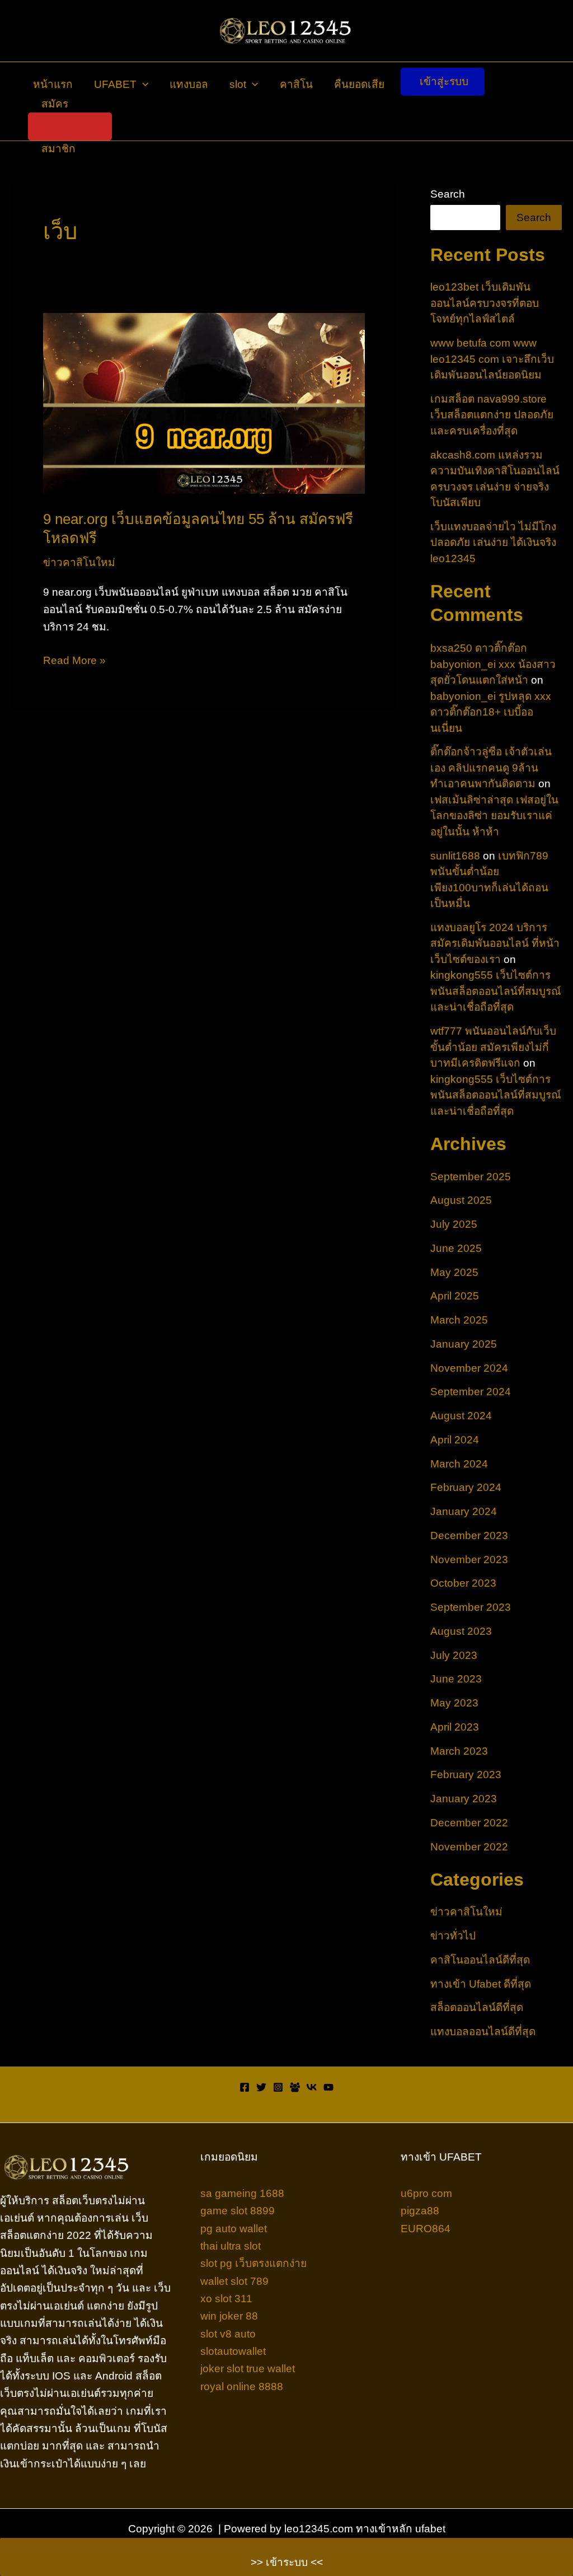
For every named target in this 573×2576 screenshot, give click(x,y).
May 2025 (454, 1272)
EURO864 (426, 2229)
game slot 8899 (238, 2211)
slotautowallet (233, 2351)
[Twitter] (261, 2087)
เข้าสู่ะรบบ (444, 81)
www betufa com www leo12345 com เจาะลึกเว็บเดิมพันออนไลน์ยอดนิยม (492, 359)
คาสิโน (296, 84)
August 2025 (461, 1200)
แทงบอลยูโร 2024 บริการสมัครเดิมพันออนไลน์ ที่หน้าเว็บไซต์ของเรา (495, 943)
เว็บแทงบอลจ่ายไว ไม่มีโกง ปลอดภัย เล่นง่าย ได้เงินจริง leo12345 (493, 543)
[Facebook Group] (295, 2087)
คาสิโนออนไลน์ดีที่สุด (480, 1960)
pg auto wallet (234, 2229)
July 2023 (454, 1655)
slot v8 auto (228, 2334)
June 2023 (456, 1679)
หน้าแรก (53, 84)
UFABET (115, 84)
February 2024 (466, 1487)
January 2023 (464, 1799)
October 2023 (463, 1583)
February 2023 (466, 1775)
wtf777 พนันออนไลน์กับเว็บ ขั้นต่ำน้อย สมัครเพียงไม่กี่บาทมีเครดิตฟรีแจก (493, 1047)
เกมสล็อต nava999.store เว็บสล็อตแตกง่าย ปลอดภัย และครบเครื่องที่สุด (492, 415)
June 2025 (456, 1248)
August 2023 (461, 1631)
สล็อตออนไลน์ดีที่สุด (477, 2007)
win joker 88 (229, 2316)
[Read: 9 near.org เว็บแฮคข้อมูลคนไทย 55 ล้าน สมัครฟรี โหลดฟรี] (204, 402)
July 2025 (454, 1224)
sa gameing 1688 (242, 2193)
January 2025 (464, 1344)
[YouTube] (328, 2087)
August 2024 (461, 1416)
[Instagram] (278, 2087)
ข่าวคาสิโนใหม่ (79, 562)
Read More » (74, 661)
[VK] (312, 2087)
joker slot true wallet (248, 2369)
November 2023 (469, 1560)
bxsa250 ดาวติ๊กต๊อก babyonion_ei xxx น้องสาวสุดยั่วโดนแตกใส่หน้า (493, 664)
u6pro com (426, 2193)
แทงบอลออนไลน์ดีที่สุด (483, 2032)
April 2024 (455, 1440)
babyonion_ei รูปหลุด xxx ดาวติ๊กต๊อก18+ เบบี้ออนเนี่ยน (491, 712)
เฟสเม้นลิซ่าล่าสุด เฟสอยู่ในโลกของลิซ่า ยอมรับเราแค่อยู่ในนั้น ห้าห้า (494, 816)
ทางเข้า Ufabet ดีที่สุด (481, 1984)
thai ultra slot (231, 2246)
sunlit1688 (455, 856)
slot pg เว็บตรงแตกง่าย (253, 2263)
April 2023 (455, 1727)
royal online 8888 (242, 2386)
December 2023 (469, 1535)
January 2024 (464, 1511)
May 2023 (454, 1703)
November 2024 (469, 1368)
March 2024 (459, 1464)
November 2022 (469, 1847)
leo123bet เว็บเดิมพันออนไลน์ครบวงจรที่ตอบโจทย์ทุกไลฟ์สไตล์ (485, 303)
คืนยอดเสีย (359, 84)
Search (448, 194)
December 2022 (469, 1823)
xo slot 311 (226, 2299)
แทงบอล (189, 84)
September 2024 (471, 1392)
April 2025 (455, 1296)
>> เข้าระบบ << (287, 2562)
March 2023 (459, 1751)
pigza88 (420, 2211)
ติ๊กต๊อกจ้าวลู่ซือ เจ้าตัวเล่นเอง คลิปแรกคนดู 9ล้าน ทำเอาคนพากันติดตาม (491, 768)
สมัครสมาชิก (58, 127)
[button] (142, 85)
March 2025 (459, 1320)
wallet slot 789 (234, 2281)
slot (238, 84)
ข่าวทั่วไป (453, 1936)
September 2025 (471, 1177)
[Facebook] (245, 2087)
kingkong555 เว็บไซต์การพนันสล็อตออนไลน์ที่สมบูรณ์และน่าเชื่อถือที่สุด (496, 991)
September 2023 (471, 1607)
